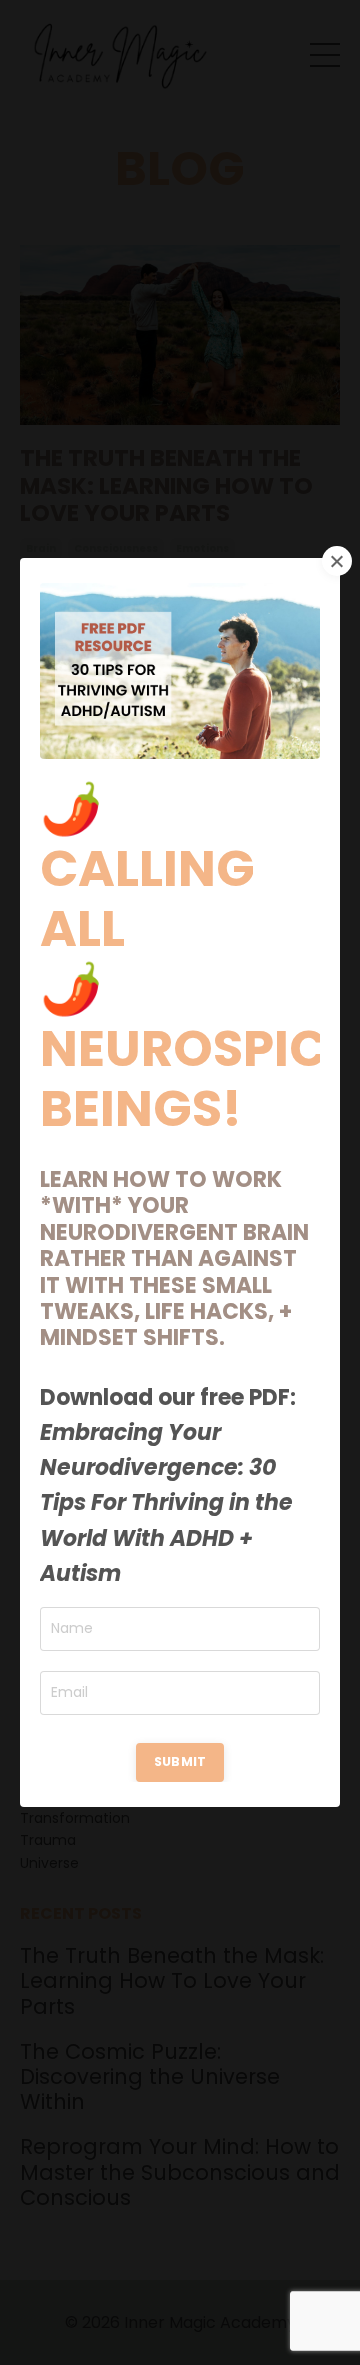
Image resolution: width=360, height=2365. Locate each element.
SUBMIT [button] (180, 1761)
